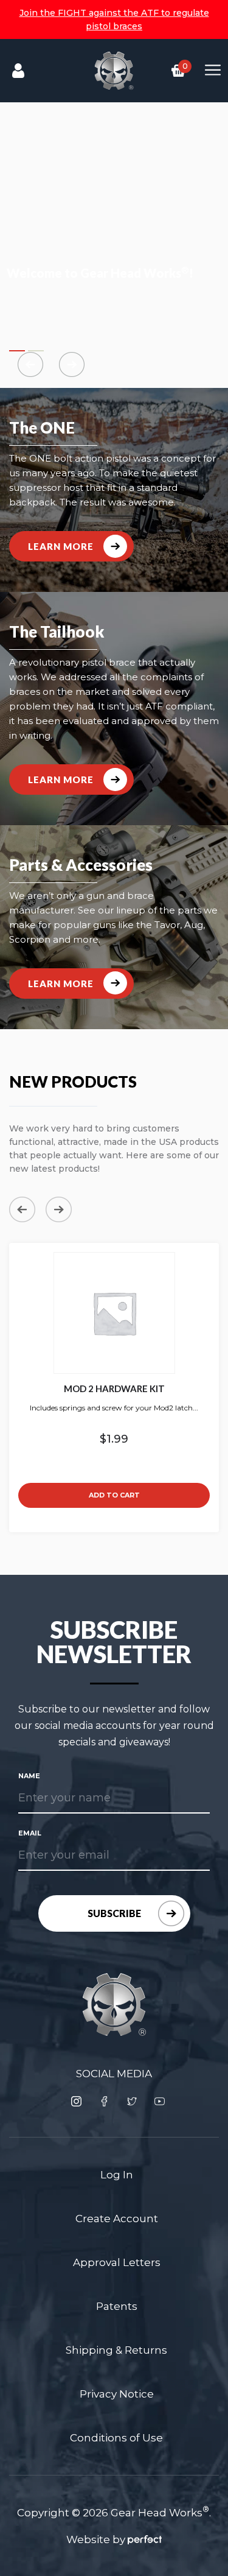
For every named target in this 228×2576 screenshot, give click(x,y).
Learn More (61, 546)
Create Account (117, 2219)
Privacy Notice (117, 2394)
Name (29, 1776)
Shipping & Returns (116, 2350)
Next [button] (59, 1209)
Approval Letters (117, 2262)
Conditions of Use (116, 2438)
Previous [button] (22, 1209)
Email (30, 1833)
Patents (117, 2306)
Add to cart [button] (114, 1495)
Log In (117, 2175)
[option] (114, 1388)
